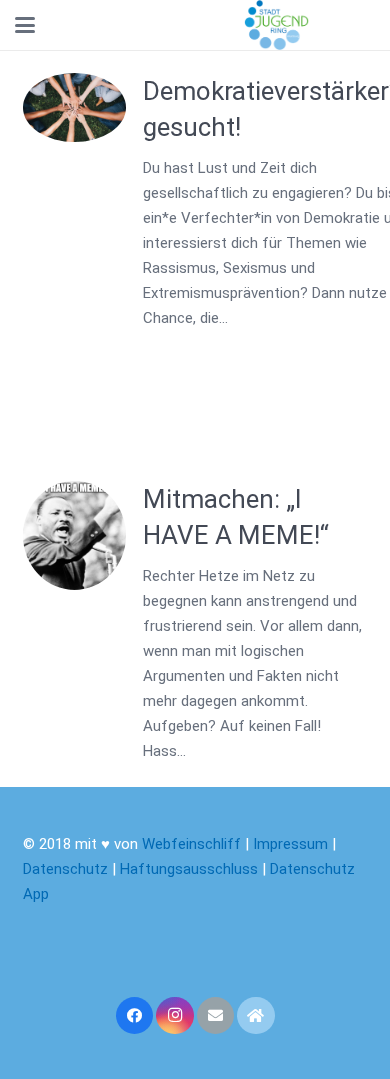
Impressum (290, 844)
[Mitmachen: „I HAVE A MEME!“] (75, 536)
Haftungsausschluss (191, 869)
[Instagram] (175, 1016)
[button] (25, 25)
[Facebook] (135, 1016)
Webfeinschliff (191, 844)
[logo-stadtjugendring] (276, 25)
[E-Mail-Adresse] (216, 1016)
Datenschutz (65, 869)
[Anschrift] (256, 1016)
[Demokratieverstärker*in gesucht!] (75, 107)
